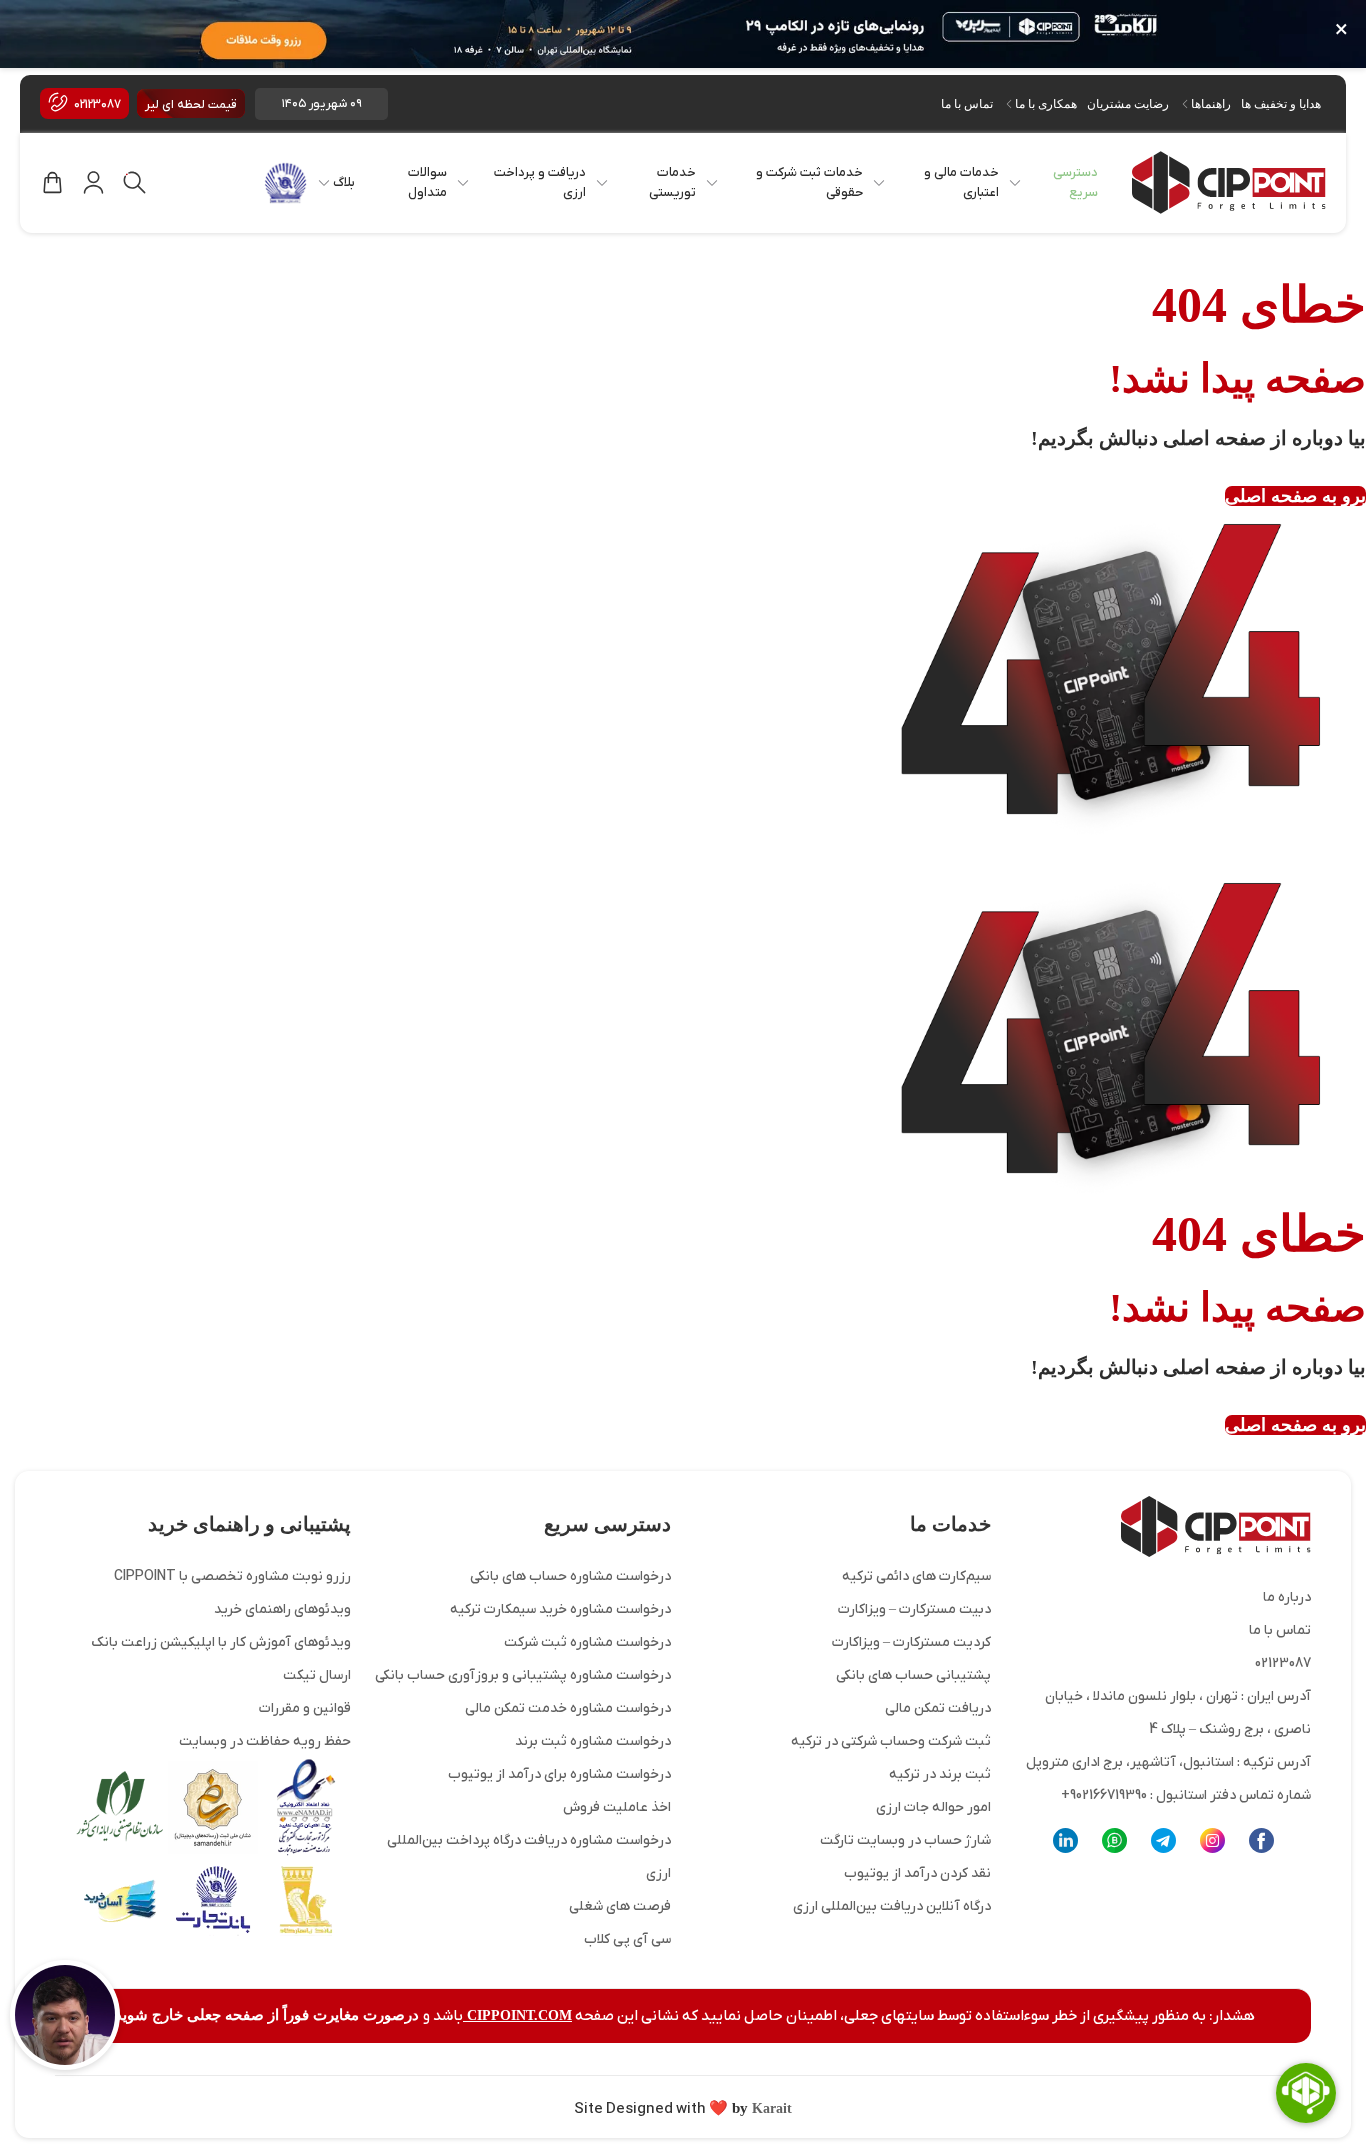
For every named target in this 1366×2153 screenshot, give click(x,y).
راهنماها (1211, 104)
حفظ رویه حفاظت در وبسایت (265, 1741)
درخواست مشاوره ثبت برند (593, 1741)
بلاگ (344, 182)
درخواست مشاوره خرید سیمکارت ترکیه (560, 1609)
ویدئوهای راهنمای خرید (282, 1609)
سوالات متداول (427, 182)
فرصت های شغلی (620, 1906)
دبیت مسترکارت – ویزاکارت (914, 1609)
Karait (770, 2108)
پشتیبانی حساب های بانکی (913, 1675)
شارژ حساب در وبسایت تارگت (905, 1840)
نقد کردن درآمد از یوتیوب (917, 1873)
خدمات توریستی (672, 182)
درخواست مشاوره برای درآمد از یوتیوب (559, 1774)
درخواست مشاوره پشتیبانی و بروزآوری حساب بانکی (523, 1675)
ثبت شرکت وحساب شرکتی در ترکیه (891, 1741)
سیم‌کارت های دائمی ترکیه (916, 1576)
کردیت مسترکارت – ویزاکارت (911, 1642)
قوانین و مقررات (305, 1708)
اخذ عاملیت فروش (617, 1807)
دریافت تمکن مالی (938, 1708)
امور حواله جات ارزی (933, 1807)
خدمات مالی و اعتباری (961, 182)
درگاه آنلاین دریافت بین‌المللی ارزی (892, 1906)
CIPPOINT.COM (517, 2015)
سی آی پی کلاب (627, 1939)
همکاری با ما (1046, 104)
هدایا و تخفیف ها (1281, 104)
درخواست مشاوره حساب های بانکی (570, 1576)
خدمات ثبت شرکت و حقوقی (809, 182)
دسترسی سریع (1075, 182)
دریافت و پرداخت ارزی (540, 182)
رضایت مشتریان (1128, 104)
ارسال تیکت (317, 1675)
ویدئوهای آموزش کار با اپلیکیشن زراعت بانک (221, 1642)
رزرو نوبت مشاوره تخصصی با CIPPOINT (232, 1576)
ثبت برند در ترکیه (940, 1774)
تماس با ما (967, 104)
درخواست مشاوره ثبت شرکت (587, 1642)
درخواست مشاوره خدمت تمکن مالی (568, 1708)
